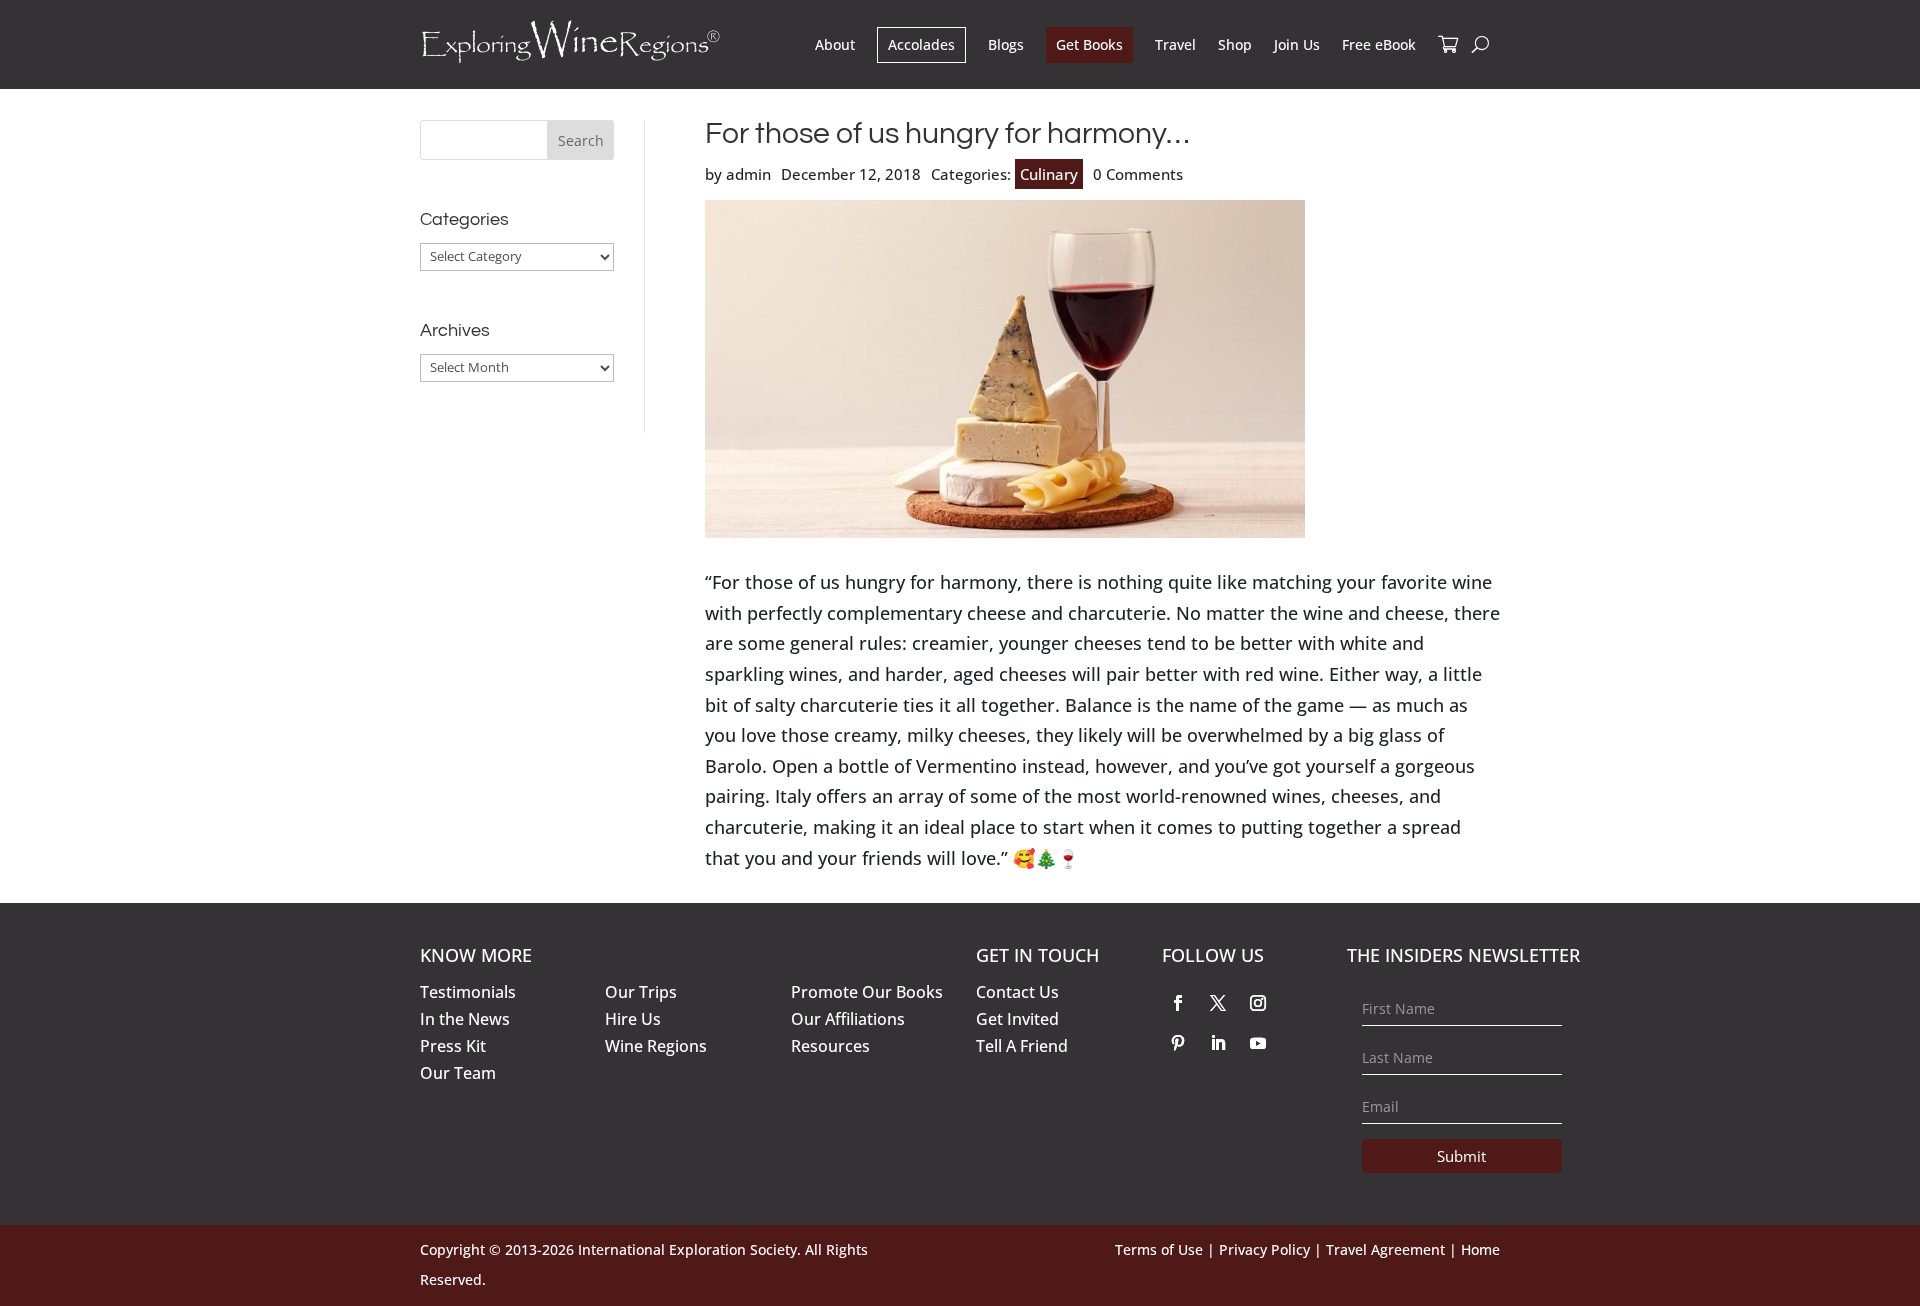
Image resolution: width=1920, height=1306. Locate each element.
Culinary (1049, 174)
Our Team (458, 1073)
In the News (465, 1019)
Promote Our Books (867, 992)
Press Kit (453, 1046)
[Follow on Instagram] (1258, 1003)
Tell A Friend (1022, 1046)
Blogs (1006, 44)
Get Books (1089, 44)
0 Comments (1138, 174)
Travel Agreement (1385, 1249)
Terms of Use (1159, 1249)
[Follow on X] (1218, 1003)
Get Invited (1017, 1019)
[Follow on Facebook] (1178, 1003)
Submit (1461, 1156)
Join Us (1297, 44)
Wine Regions (656, 1046)
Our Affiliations (848, 1019)
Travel (1175, 44)
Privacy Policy (1264, 1249)
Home (1480, 1249)
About (835, 44)
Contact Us (1017, 992)
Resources (830, 1046)
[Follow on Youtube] (1258, 1043)
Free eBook (1379, 44)
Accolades (921, 44)
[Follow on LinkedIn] (1218, 1043)
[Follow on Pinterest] (1178, 1043)
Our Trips (641, 992)
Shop (1235, 44)
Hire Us (633, 1019)
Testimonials (468, 992)
